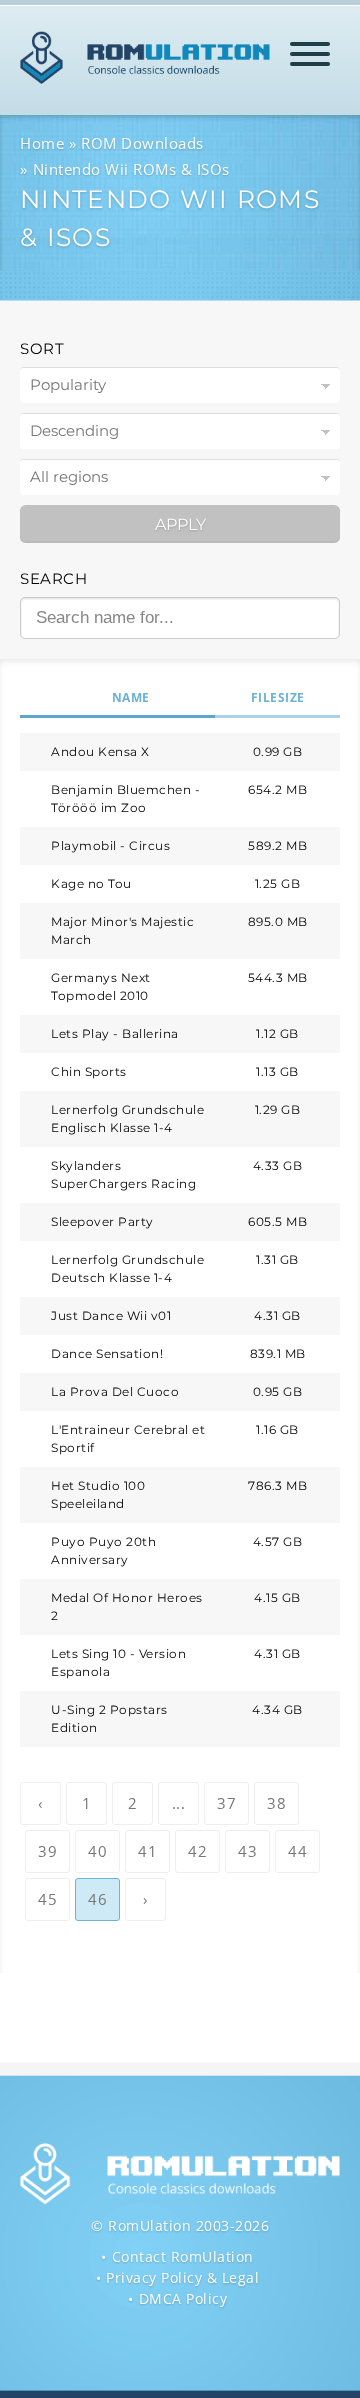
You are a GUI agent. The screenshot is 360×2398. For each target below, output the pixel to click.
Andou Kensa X (100, 751)
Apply (180, 524)
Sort (42, 348)
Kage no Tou (91, 883)
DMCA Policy (183, 2298)
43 (247, 1851)
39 (47, 1851)
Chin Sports (89, 1071)
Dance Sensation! (107, 1353)
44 (297, 1851)
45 (47, 1899)
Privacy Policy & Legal (182, 2277)
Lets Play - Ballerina (115, 1033)
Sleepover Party (102, 1221)
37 (226, 1803)
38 (276, 1803)
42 (197, 1851)
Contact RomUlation (183, 2256)
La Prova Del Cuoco (115, 1391)
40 (97, 1851)
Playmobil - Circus (110, 845)
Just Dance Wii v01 (111, 1315)
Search (53, 578)
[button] (310, 57)
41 (147, 1851)
